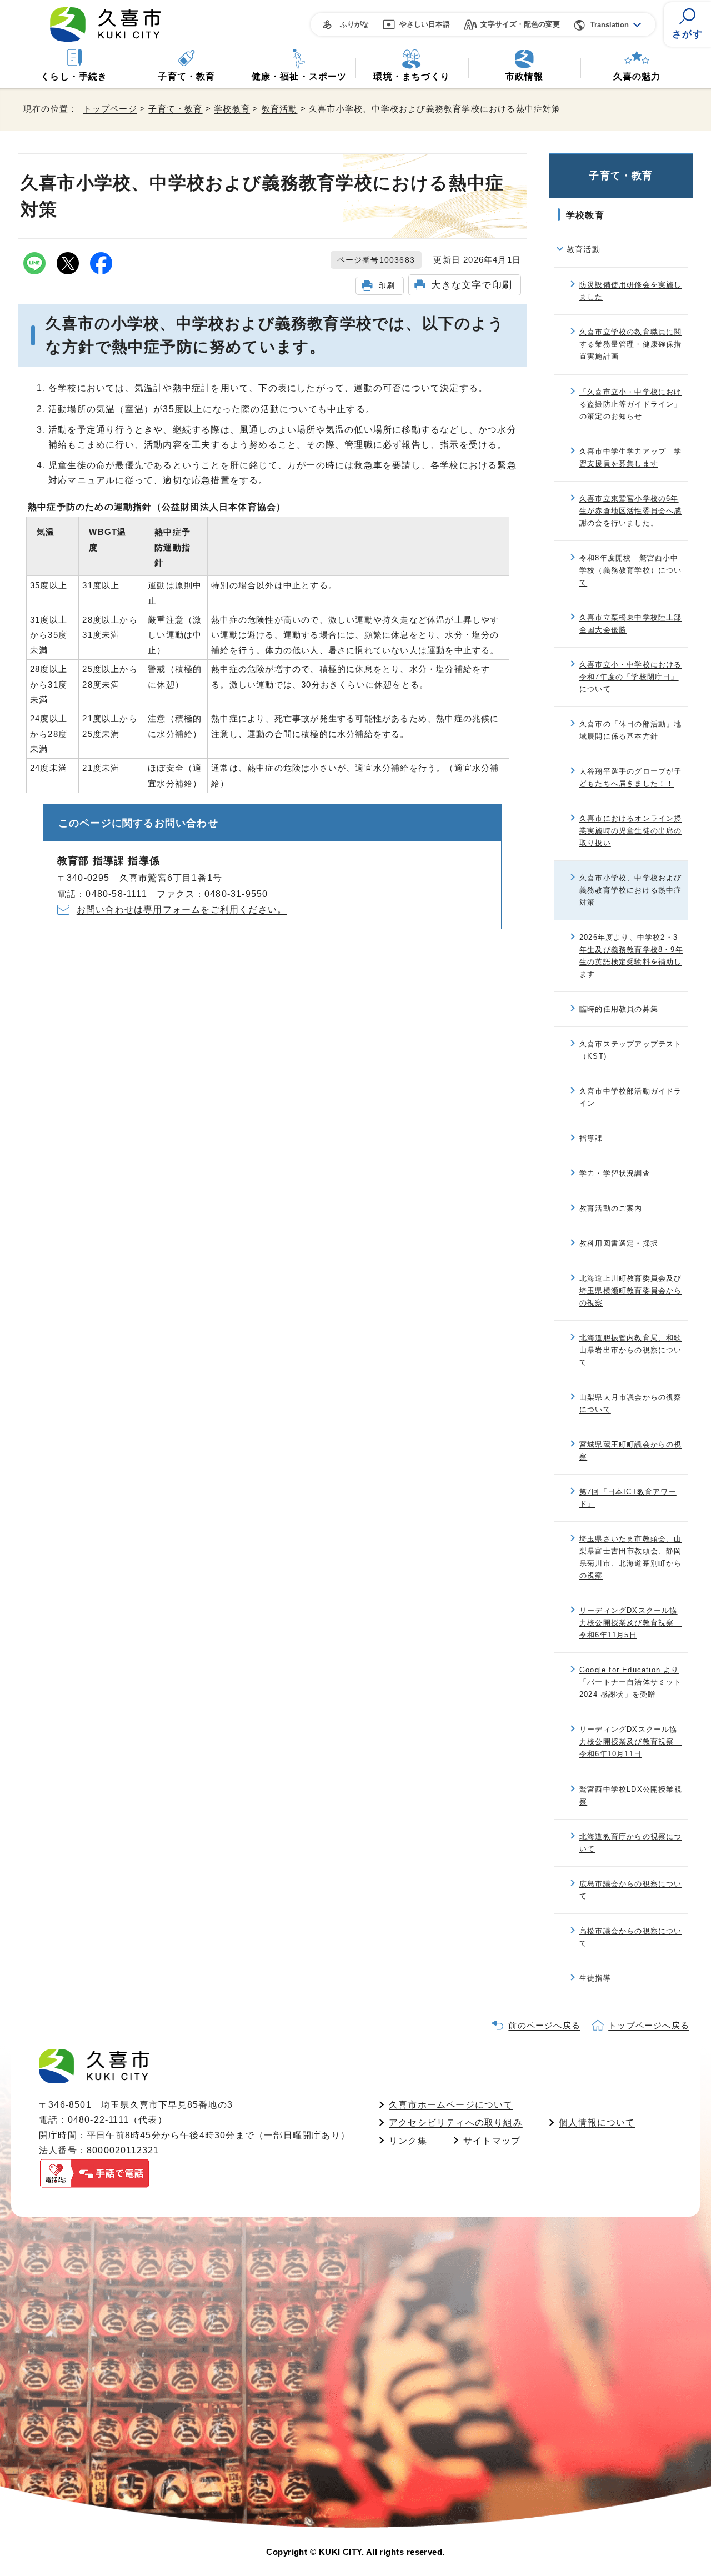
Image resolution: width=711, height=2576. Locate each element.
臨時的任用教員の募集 (619, 1009)
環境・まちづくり (412, 76)
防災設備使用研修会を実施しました (631, 291)
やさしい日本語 (425, 24)
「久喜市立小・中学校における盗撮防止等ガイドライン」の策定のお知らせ (631, 404)
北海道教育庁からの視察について (631, 1843)
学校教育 (232, 109)
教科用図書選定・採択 (619, 1243)
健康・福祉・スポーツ (299, 76)
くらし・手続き (74, 76)
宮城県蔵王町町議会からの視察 (631, 1450)
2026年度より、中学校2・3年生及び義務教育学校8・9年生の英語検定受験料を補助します (631, 956)
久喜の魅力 (637, 76)
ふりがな (354, 24)
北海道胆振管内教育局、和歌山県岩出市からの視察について (631, 1350)
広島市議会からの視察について (631, 1890)
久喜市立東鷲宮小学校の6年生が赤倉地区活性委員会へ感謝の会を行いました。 (631, 511)
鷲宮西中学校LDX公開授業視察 (631, 1795)
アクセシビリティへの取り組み (456, 2123)
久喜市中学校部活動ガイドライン (631, 1097)
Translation (610, 25)
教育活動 (280, 109)
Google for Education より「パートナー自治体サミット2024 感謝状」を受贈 (631, 1682)
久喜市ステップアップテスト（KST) (631, 1050)
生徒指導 (595, 1978)
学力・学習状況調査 (615, 1173)
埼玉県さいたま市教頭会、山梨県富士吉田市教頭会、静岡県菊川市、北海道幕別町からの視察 (631, 1557)
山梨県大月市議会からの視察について (631, 1403)
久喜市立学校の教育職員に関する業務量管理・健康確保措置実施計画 (631, 344)
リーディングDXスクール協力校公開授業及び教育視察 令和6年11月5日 (631, 1623)
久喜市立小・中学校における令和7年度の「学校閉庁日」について (631, 677)
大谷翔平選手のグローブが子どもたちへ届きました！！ (631, 777)
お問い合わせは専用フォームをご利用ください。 (182, 909)
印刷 (387, 285)
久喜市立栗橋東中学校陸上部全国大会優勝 (631, 623)
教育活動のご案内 (611, 1208)
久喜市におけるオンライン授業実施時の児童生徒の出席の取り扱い (631, 831)
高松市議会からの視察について (631, 1937)
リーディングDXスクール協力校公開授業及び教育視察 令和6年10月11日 (631, 1741)
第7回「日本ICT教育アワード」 (628, 1498)
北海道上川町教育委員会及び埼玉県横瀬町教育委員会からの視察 (631, 1290)
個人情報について (597, 2123)
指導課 (591, 1138)
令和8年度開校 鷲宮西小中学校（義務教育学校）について (631, 570)
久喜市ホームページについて (451, 2105)
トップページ (110, 109)
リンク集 (408, 2141)
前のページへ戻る (544, 2025)
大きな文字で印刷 (472, 285)
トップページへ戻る (649, 2025)
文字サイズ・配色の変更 (520, 24)
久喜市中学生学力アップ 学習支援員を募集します (631, 457)
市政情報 (525, 76)
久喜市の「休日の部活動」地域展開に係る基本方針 (631, 730)
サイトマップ (492, 2141)
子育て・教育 (186, 76)
